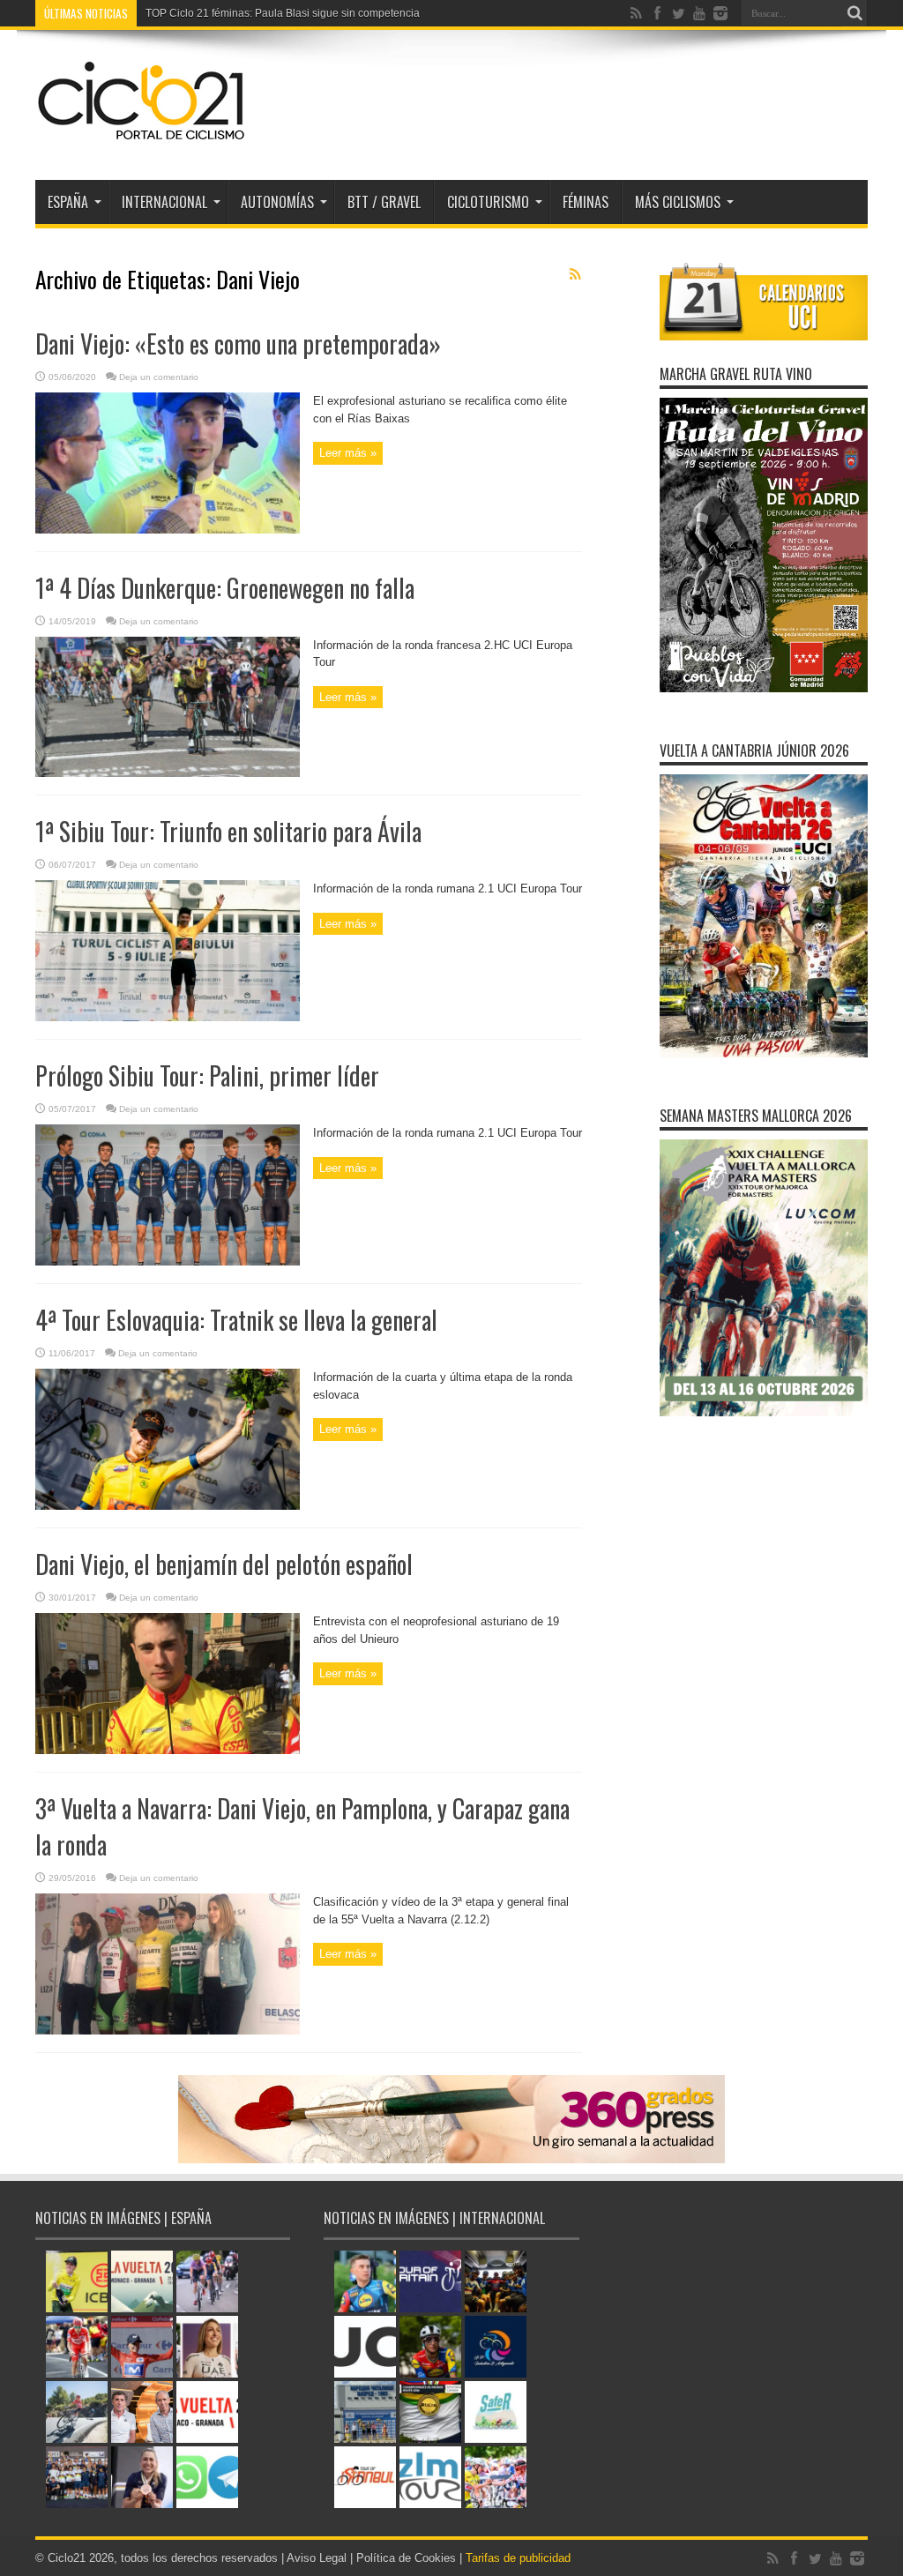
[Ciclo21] (142, 136)
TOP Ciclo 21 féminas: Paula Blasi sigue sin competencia (283, 13)
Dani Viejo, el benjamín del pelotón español (224, 1564)
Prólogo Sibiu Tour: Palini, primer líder (207, 1075)
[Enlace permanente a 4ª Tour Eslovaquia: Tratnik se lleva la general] (168, 1506)
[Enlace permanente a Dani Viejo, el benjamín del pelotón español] (168, 1750)
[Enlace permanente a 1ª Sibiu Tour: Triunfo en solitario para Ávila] (168, 1017)
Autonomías (277, 202)
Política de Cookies (406, 2558)
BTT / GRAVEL (384, 202)
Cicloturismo (488, 202)
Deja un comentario (159, 377)
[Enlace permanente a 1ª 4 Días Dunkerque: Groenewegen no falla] (168, 773)
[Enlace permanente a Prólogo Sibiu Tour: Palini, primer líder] (168, 1262)
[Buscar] (854, 13)
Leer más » (348, 453)
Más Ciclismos (678, 202)
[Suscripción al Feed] (575, 274)
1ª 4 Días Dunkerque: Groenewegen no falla (225, 588)
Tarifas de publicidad (518, 2558)
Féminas (586, 202)
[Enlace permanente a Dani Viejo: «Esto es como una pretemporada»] (168, 530)
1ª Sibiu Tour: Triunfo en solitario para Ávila (228, 831)
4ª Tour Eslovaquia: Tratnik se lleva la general (236, 1320)
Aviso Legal (317, 2558)
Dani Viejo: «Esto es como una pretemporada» (238, 343)
